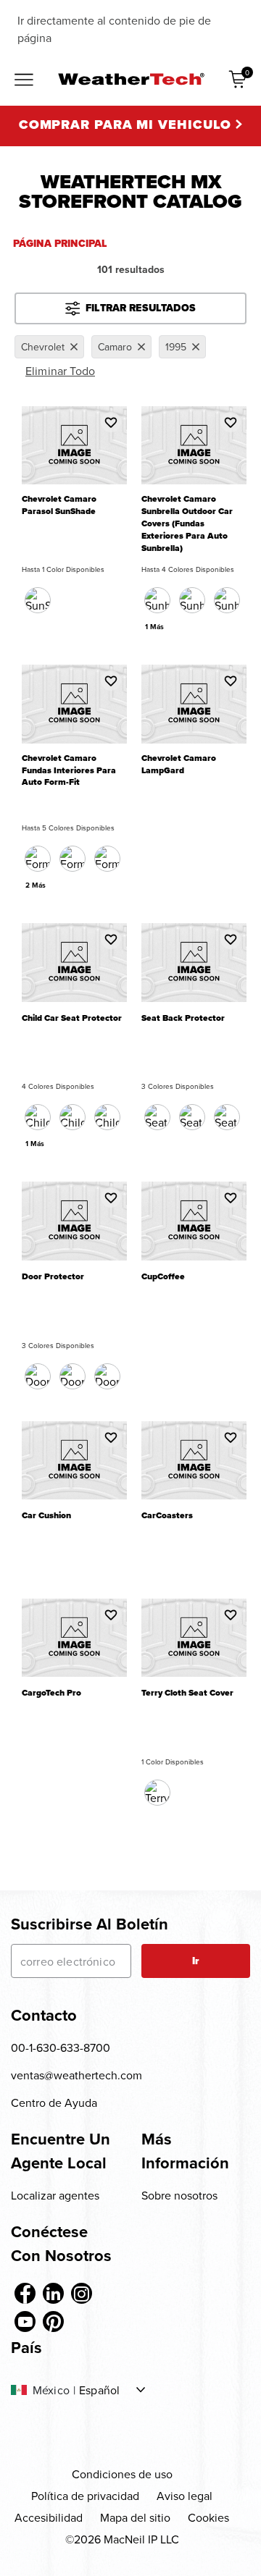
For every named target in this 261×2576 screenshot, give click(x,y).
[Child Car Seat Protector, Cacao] (72, 1117)
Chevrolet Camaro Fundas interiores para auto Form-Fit (69, 771)
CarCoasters (167, 1516)
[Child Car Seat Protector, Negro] (38, 1117)
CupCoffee (163, 1277)
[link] (25, 2293)
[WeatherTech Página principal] (131, 79)
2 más (36, 885)
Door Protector (53, 1277)
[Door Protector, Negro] (38, 1376)
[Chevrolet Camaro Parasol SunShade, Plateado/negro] (38, 600)
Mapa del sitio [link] (135, 2517)
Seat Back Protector (183, 1018)
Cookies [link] (208, 2517)
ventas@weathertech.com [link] (76, 2075)
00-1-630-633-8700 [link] (61, 2047)
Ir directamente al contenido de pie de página (114, 29)
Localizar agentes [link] (55, 2195)
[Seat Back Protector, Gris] (227, 1117)
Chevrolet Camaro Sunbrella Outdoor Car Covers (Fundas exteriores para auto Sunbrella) (187, 524)
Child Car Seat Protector (72, 1018)
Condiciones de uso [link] (122, 2474)
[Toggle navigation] (24, 81)
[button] (111, 422)
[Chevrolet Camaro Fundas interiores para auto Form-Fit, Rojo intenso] (107, 859)
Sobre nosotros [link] (179, 2195)
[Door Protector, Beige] (72, 1376)
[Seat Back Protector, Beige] (192, 1117)
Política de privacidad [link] (85, 2496)
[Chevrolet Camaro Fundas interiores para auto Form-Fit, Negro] (38, 859)
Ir (195, 1961)
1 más (154, 627)
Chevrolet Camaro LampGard (179, 765)
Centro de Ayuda (54, 2103)
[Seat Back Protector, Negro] (157, 1117)
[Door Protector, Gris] (107, 1376)
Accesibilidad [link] (49, 2517)
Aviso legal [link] (185, 2496)
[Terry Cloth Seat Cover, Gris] (157, 1793)
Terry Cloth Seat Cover (187, 1693)
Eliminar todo (60, 371)
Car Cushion (46, 1516)
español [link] (99, 2390)
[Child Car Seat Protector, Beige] (107, 1117)
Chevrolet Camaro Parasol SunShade (59, 505)
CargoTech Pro (51, 1693)
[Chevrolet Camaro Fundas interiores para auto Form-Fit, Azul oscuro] (72, 859)
